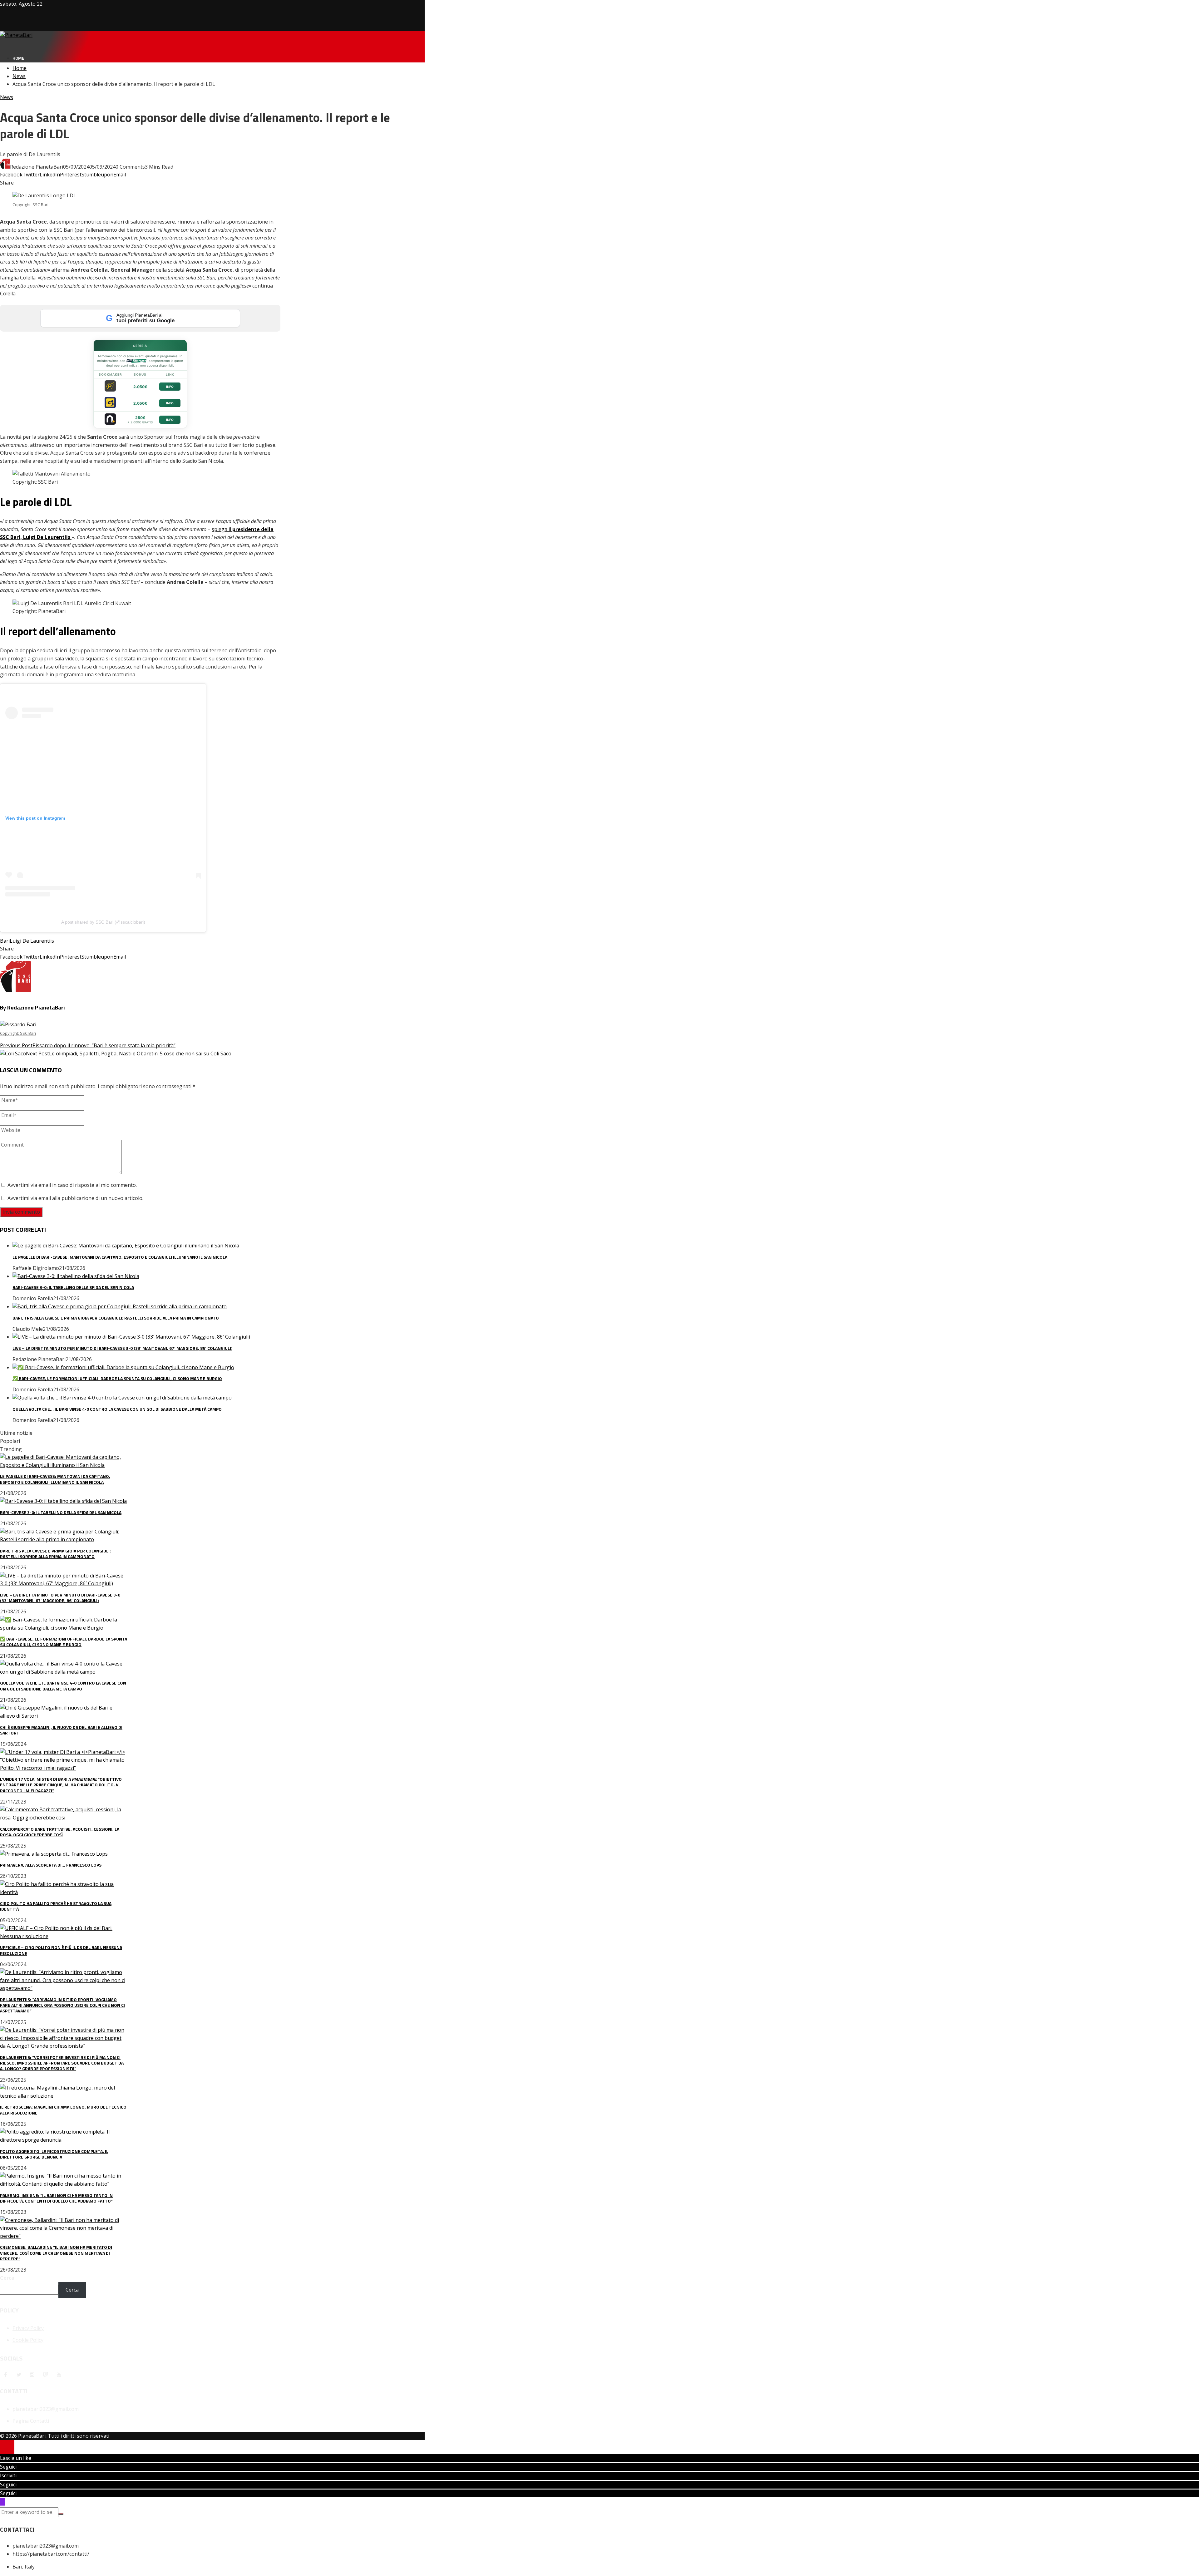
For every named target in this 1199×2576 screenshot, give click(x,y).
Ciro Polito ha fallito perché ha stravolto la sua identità (56, 1906)
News (7, 97)
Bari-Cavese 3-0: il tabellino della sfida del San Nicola (73, 1287)
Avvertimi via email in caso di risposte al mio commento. (72, 1185)
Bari (5, 941)
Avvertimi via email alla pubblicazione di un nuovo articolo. (75, 1198)
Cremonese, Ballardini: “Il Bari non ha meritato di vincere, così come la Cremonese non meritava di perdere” (56, 2253)
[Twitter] (19, 2375)
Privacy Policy (28, 2328)
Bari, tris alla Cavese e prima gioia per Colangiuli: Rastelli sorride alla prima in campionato (116, 1318)
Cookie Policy (28, 2340)
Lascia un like (16, 2458)
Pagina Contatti (31, 2421)
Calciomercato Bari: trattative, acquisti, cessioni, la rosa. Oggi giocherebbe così (60, 1832)
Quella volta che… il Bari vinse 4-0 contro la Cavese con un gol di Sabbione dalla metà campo (117, 1409)
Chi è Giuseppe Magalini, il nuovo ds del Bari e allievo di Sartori (61, 1730)
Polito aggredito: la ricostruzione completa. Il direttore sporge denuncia (54, 2154)
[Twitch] (46, 2375)
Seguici (8, 2467)
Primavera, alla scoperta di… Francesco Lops (51, 1865)
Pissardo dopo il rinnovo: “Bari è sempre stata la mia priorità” (88, 1040)
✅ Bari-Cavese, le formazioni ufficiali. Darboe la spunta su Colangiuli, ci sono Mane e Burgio (117, 1378)
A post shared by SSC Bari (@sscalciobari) (103, 922)
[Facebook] (5, 2375)
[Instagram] (32, 2375)
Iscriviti (8, 2475)
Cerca (7, 2278)
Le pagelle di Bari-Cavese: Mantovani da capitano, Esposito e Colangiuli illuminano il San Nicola (120, 1257)
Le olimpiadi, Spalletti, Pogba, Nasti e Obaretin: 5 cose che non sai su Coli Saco (129, 1054)
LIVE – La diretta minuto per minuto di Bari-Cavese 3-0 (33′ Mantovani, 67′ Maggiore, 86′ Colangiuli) (122, 1348)
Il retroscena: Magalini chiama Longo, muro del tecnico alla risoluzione (63, 2110)
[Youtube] (59, 2375)
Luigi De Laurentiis (32, 941)
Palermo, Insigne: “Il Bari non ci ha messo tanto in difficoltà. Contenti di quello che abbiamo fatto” (56, 2198)
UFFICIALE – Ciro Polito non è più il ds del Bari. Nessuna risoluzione (61, 1950)
